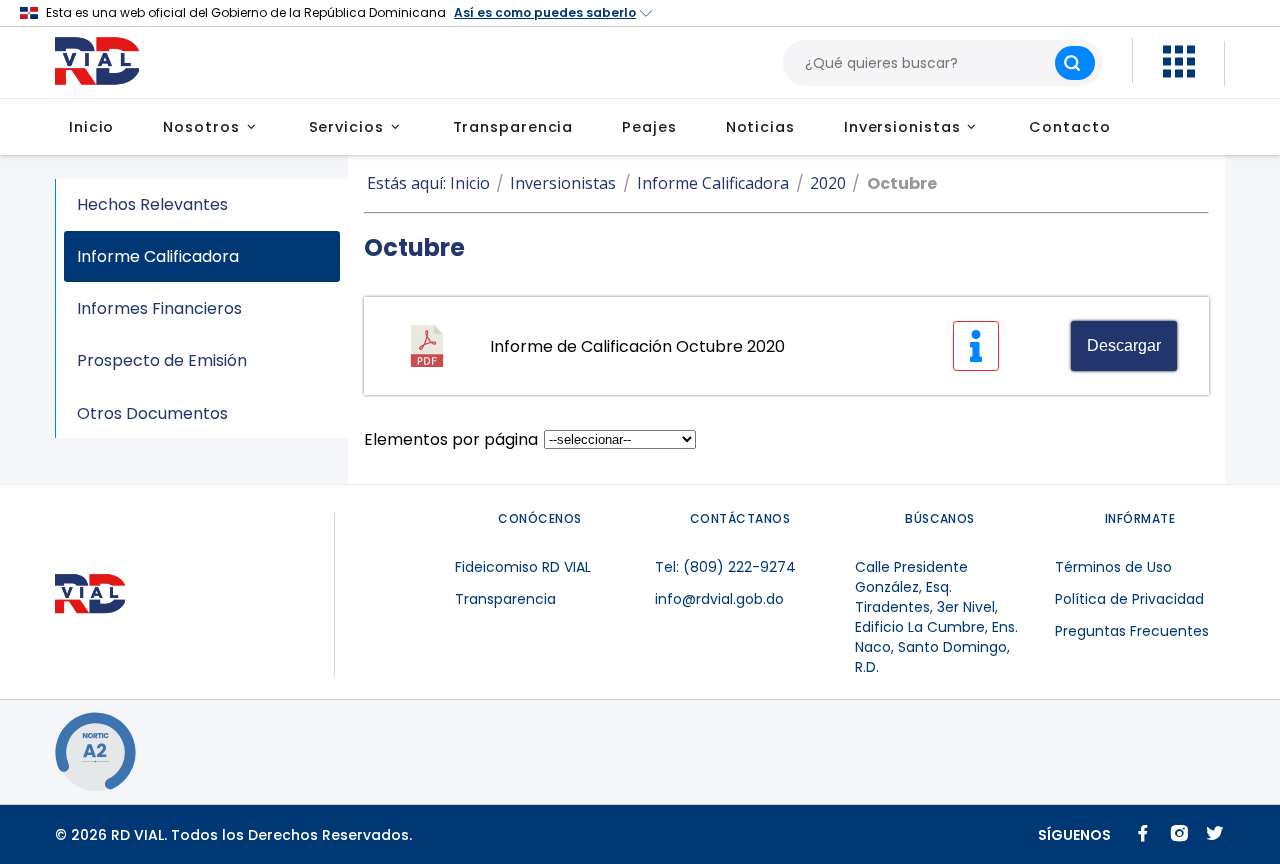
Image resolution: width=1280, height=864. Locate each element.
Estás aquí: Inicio (428, 183)
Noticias (760, 127)
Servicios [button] (346, 127)
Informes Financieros (159, 308)
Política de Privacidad (1129, 599)
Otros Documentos (152, 413)
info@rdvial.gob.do (719, 599)
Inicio (91, 127)
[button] (1179, 72)
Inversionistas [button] (902, 127)
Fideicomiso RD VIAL (523, 567)
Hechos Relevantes (152, 204)
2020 (828, 183)
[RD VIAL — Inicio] (107, 62)
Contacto (1069, 127)
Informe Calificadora (158, 256)
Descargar (1124, 345)
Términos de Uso (1113, 567)
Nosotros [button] (201, 127)
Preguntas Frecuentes (1132, 631)
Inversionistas (563, 183)
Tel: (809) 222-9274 (725, 567)
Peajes (649, 127)
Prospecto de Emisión (162, 360)
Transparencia (513, 127)
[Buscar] (1075, 63)
